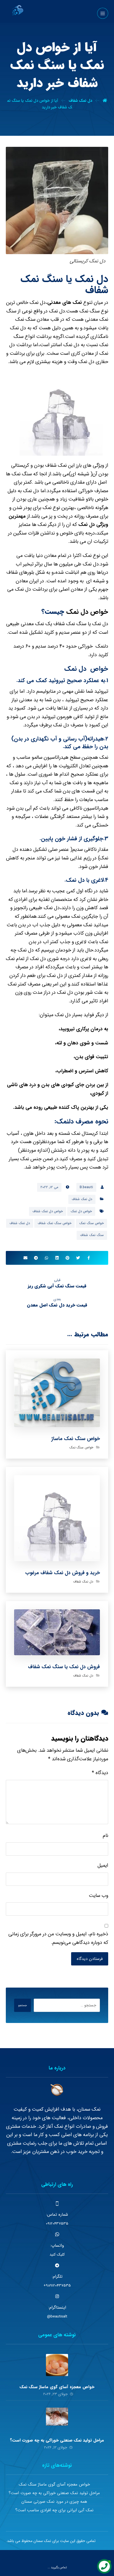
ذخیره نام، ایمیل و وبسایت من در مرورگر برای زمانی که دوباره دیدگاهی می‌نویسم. (58, 1938)
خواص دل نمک (87, 612)
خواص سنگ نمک (91, 1223)
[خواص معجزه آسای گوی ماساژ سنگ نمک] (57, 2365)
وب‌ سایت (99, 1896)
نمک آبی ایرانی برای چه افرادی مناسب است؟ (54, 2510)
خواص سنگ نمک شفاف (55, 1223)
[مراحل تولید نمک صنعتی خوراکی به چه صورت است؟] (57, 2419)
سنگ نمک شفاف (92, 1235)
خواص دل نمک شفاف (48, 1211)
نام (105, 1835)
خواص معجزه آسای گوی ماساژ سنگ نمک (57, 2387)
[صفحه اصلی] (105, 101)
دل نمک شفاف (82, 1199)
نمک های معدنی (65, 303)
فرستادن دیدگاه (90, 1959)
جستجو (23, 2005)
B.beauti (86, 1187)
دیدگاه (100, 1773)
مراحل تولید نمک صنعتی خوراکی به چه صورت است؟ (57, 2440)
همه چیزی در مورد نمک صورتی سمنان (54, 2502)
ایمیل (103, 1865)
